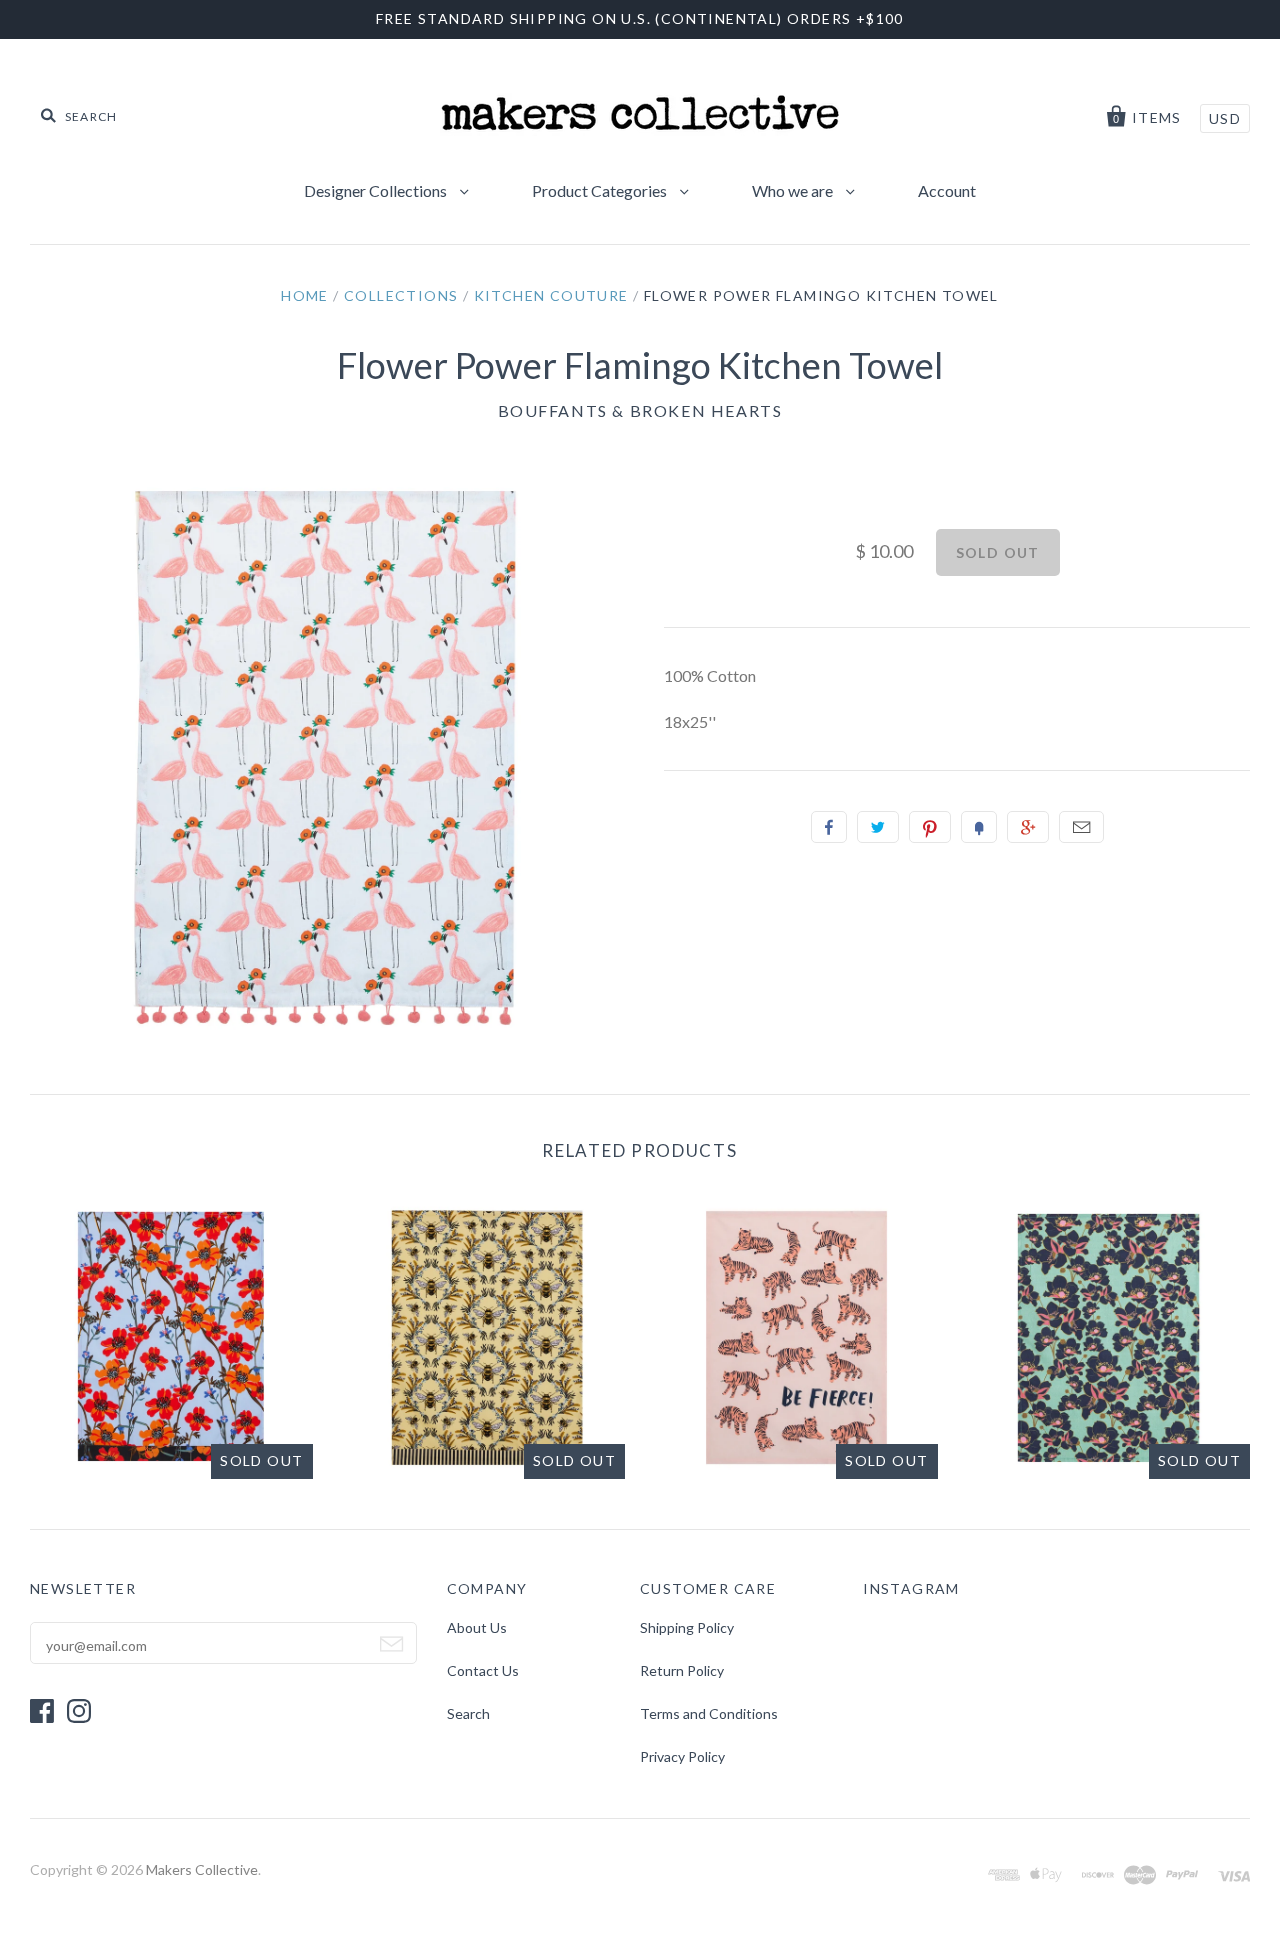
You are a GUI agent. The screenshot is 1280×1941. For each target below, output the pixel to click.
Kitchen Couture (551, 295)
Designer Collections (377, 190)
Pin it (930, 827)
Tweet (878, 827)
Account (947, 190)
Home (305, 295)
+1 (1028, 827)
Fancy (979, 827)
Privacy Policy (682, 1756)
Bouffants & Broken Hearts (640, 410)
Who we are (794, 190)
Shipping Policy (687, 1627)
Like (829, 827)
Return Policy (682, 1670)
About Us (477, 1627)
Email (1081, 827)
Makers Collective (202, 1869)
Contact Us (483, 1670)
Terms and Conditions (709, 1713)
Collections (401, 295)
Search (468, 1713)
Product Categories (601, 190)
